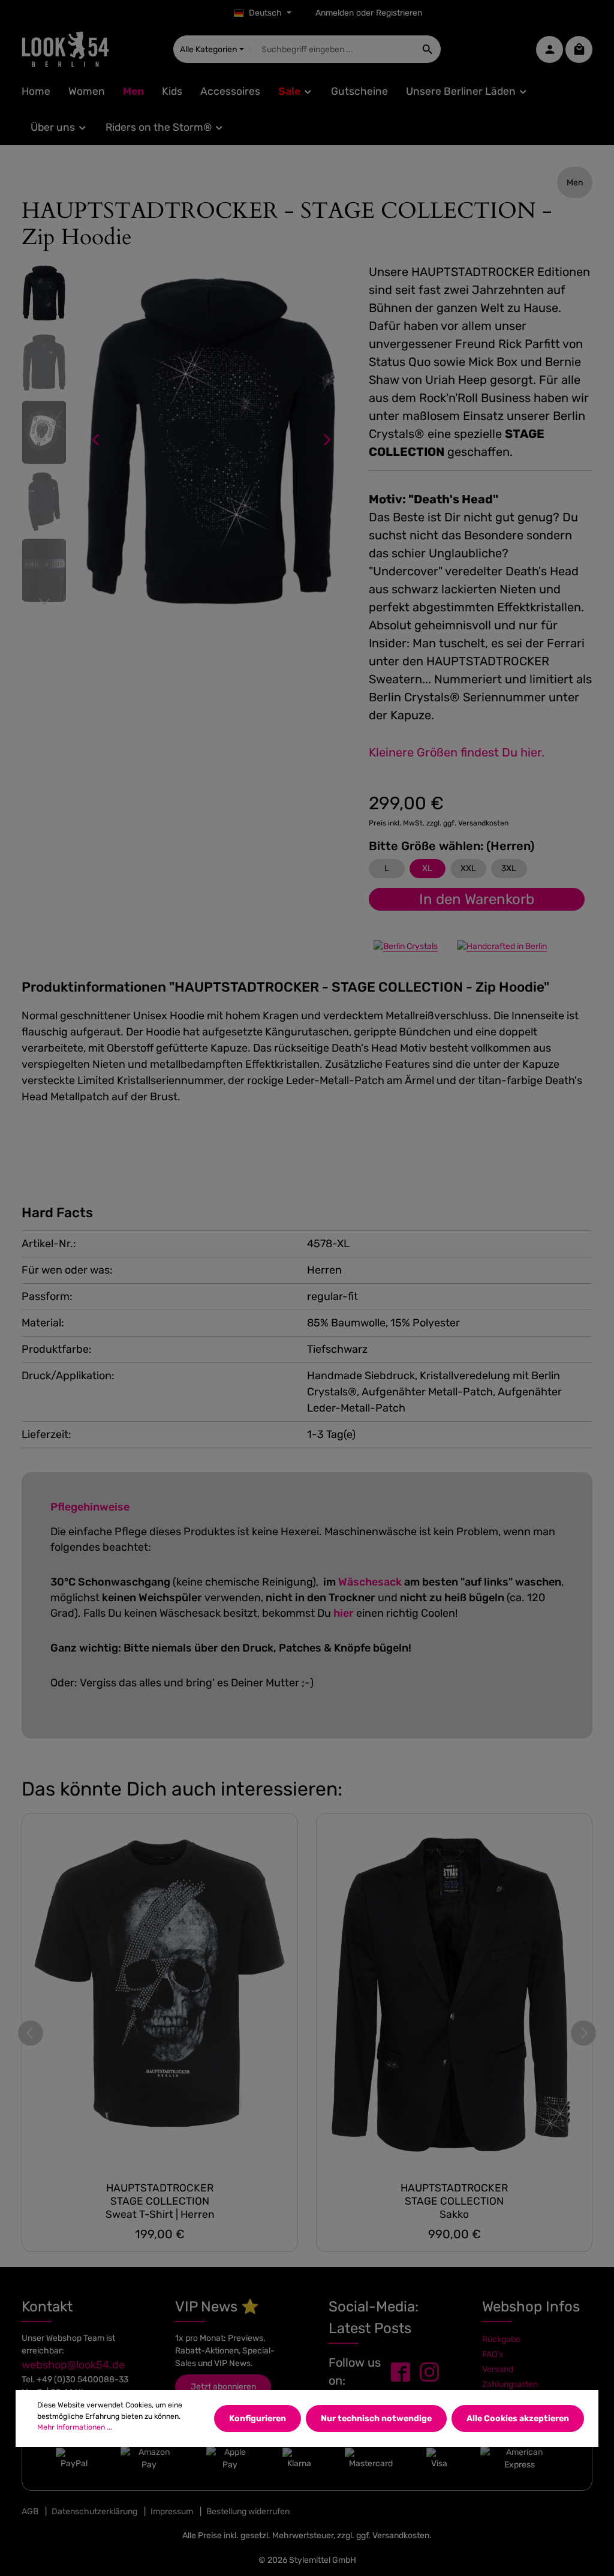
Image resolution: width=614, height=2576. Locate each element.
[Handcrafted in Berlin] (502, 946)
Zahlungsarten (510, 2384)
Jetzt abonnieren (223, 2387)
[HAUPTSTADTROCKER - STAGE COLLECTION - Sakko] (454, 1993)
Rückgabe (501, 2339)
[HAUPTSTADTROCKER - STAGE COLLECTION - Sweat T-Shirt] (160, 1993)
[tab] (285, 987)
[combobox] (332, 49)
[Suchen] (428, 49)
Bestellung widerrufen (248, 2512)
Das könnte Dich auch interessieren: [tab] (182, 1789)
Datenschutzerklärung (94, 2512)
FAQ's (493, 2354)
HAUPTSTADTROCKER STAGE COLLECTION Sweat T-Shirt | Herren (160, 2201)
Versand (498, 2369)
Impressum (172, 2512)
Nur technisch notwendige (376, 2419)
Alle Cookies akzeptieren (518, 2419)
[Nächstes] (326, 440)
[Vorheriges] (97, 440)
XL (427, 868)
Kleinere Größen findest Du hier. (457, 752)
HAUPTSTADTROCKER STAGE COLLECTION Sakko (454, 2201)
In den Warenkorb (477, 899)
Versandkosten (401, 2536)
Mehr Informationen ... (75, 2427)
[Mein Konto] (550, 49)
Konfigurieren (258, 2419)
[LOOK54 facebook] (401, 2372)
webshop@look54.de (73, 2365)
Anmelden (335, 13)
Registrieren (399, 13)
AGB (30, 2512)
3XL (509, 868)
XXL (468, 868)
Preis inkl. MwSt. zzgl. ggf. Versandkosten (439, 823)
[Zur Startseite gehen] (65, 49)
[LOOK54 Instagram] (429, 2372)
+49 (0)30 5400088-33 (82, 2380)
